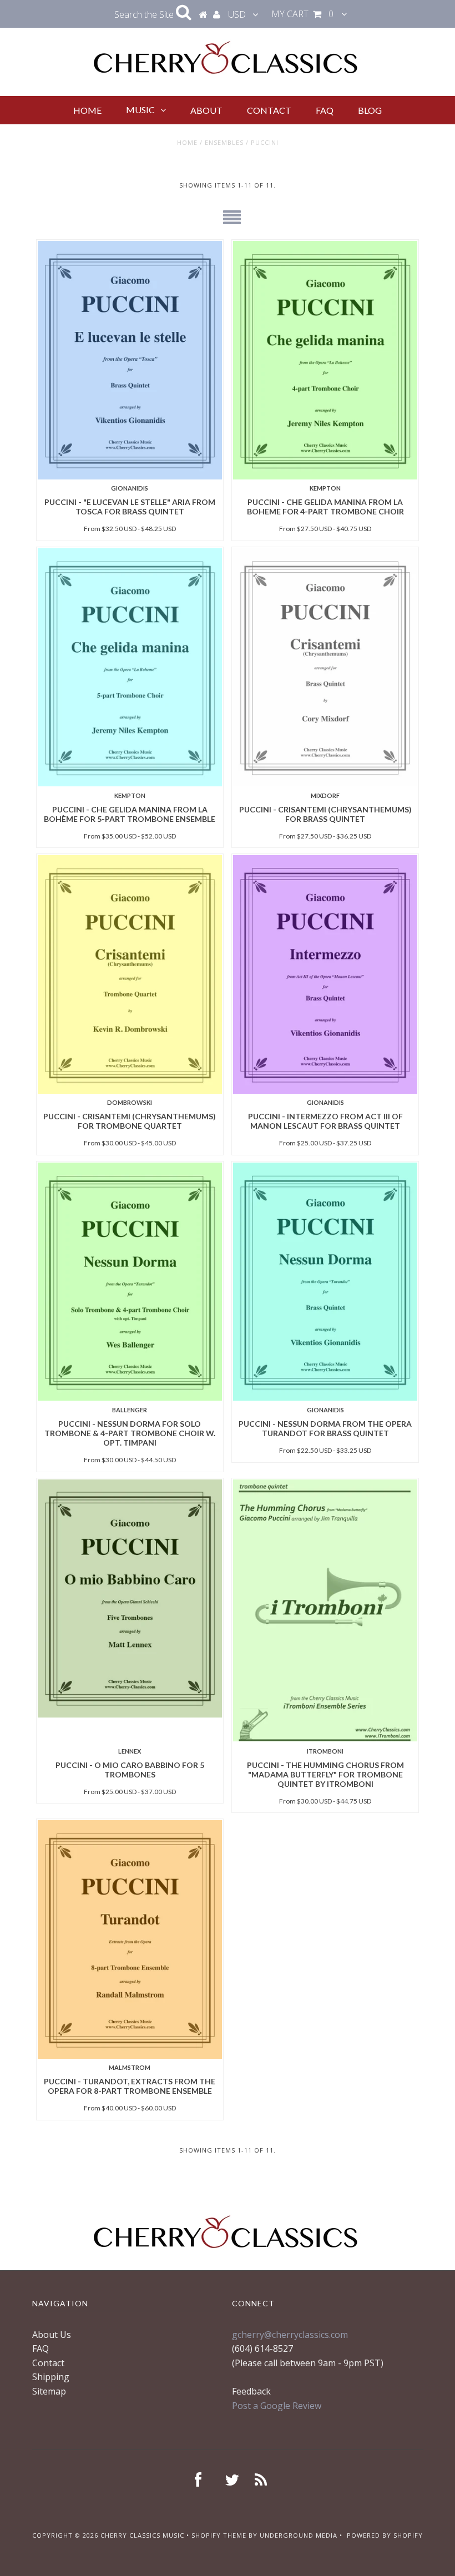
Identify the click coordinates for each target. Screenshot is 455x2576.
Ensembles (224, 142)
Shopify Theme (219, 2535)
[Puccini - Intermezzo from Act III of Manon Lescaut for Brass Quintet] (325, 974)
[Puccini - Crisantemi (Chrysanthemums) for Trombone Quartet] (130, 974)
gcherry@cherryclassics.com (290, 2335)
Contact (269, 110)
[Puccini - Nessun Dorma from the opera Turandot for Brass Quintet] (325, 1282)
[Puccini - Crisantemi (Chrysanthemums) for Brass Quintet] (325, 667)
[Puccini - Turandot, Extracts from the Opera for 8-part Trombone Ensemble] (130, 1939)
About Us (52, 2335)
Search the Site (145, 14)
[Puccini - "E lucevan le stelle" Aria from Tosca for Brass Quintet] (130, 360)
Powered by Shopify (385, 2535)
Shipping (51, 2377)
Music (140, 110)
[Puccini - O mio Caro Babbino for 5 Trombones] (130, 1598)
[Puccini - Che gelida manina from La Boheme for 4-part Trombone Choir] (325, 360)
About (206, 110)
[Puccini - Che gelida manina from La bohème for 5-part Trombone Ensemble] (130, 667)
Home (87, 110)
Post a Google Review (277, 2406)
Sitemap (49, 2391)
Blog (370, 110)
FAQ (325, 110)
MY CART (302, 14)
